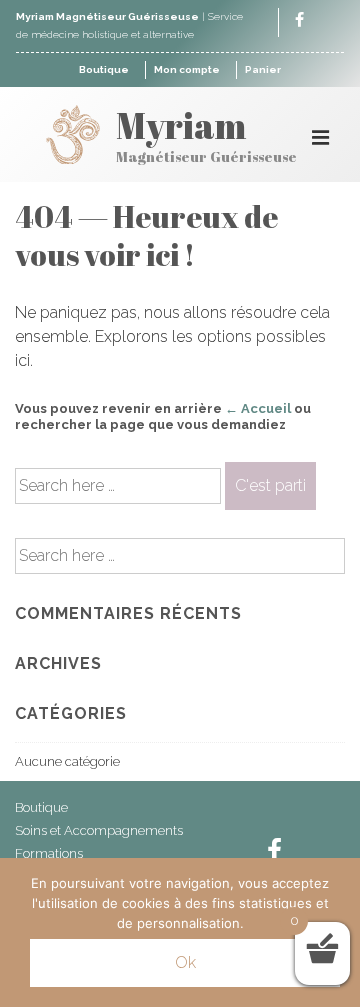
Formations (49, 853)
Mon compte (187, 69)
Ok (185, 962)
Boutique (104, 69)
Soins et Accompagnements (99, 830)
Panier (263, 69)
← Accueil (258, 408)
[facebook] (299, 21)
